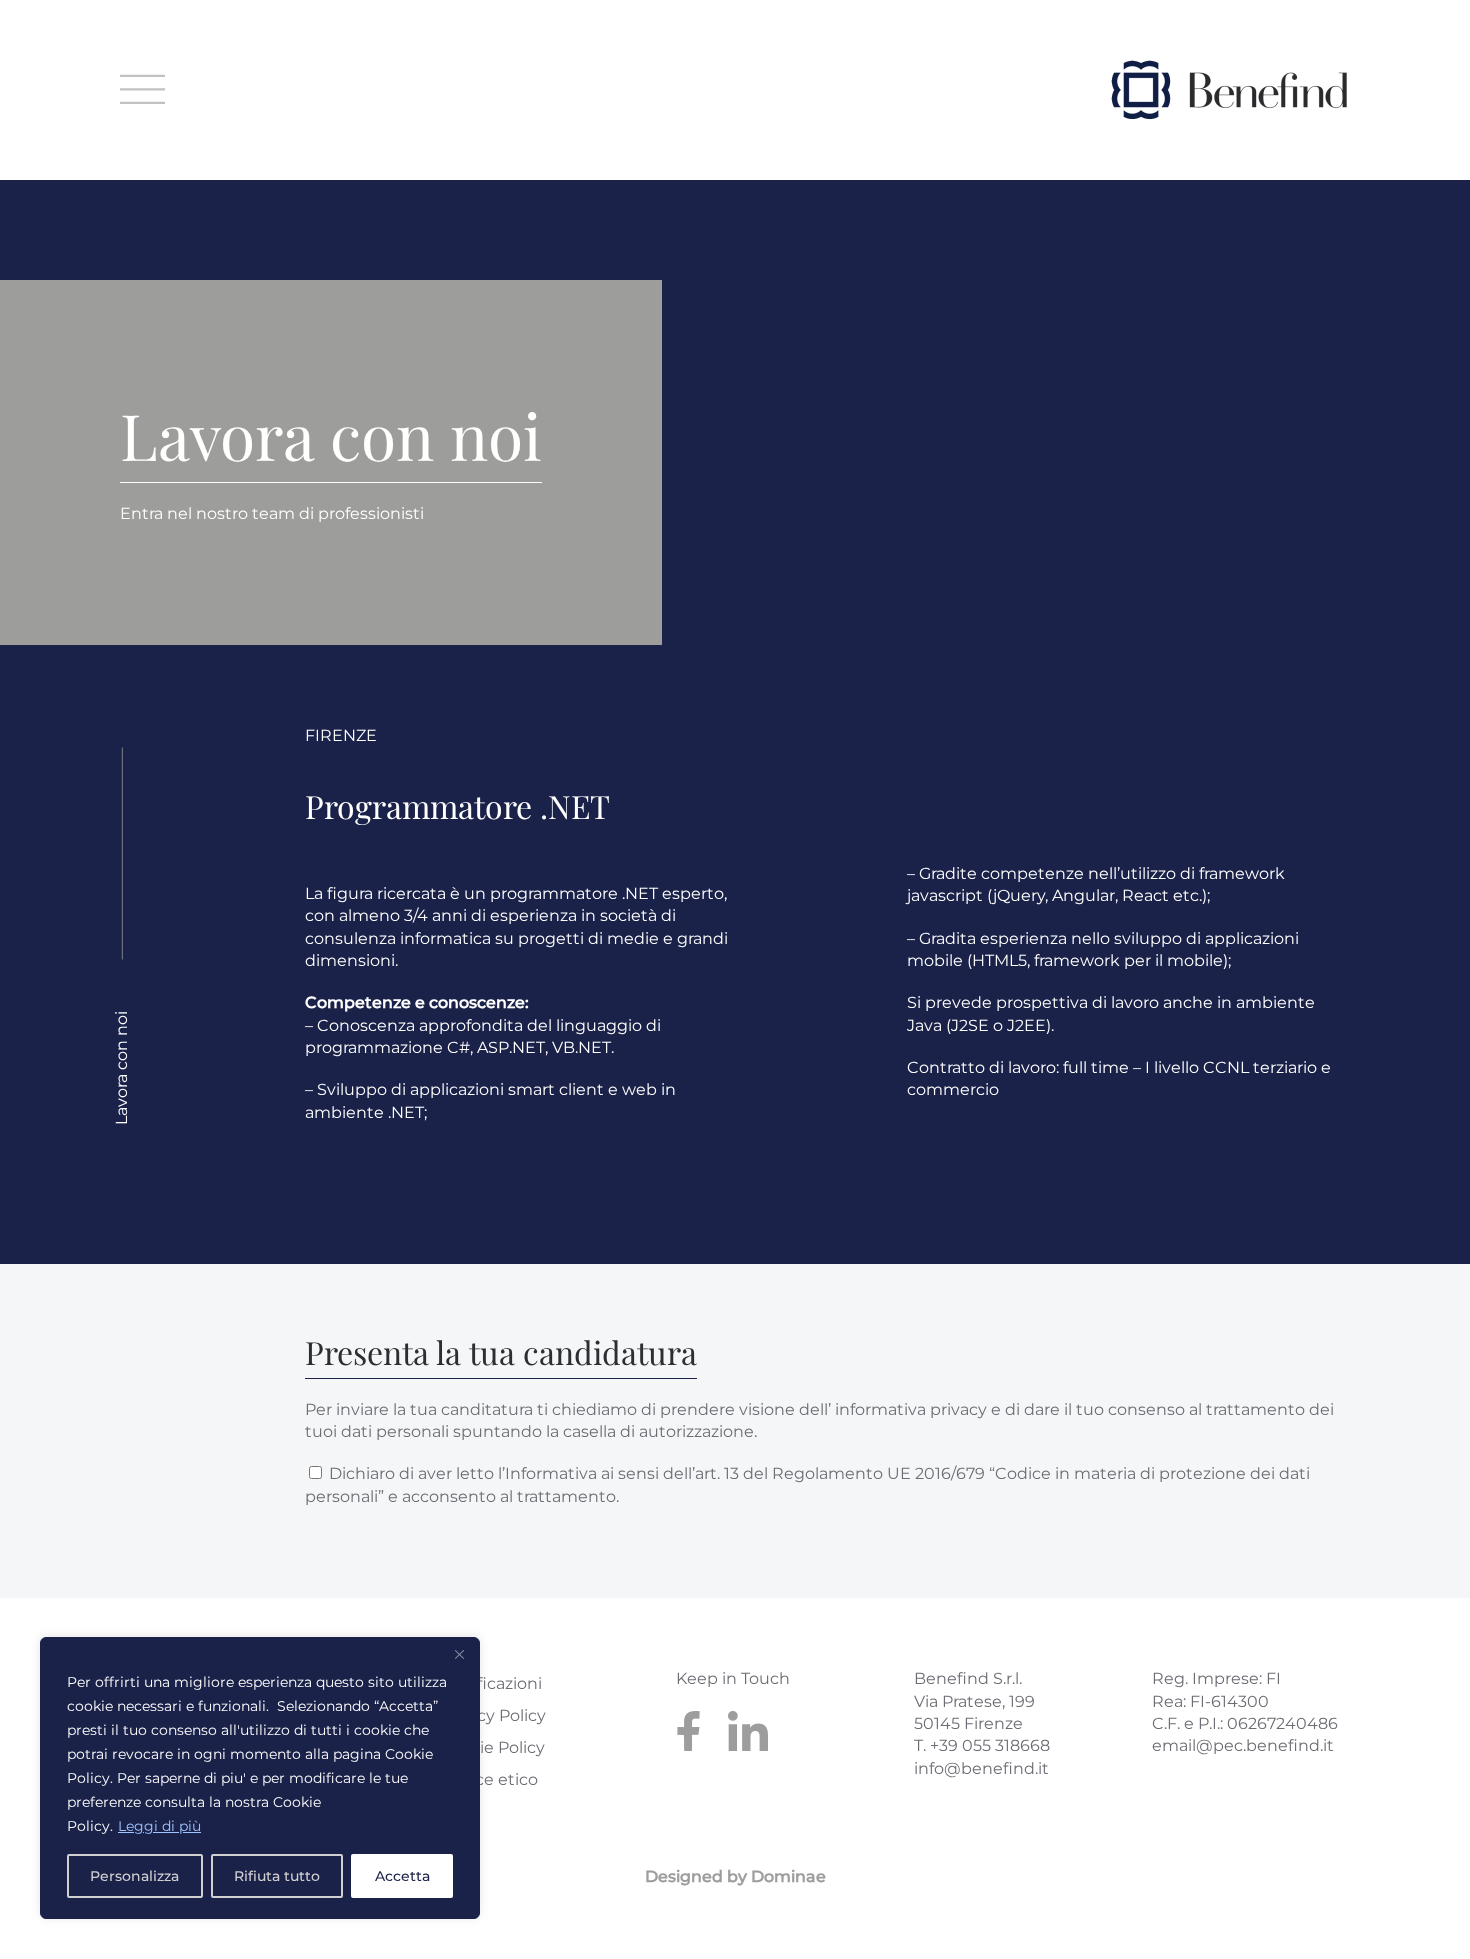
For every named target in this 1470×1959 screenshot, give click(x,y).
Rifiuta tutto (277, 1876)
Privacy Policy (492, 1715)
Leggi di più (159, 1826)
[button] (142, 90)
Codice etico (488, 1779)
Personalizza (134, 1876)
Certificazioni (490, 1683)
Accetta (402, 1876)
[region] (260, 1778)
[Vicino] (459, 1654)
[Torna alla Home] (1229, 90)
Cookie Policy (491, 1747)
